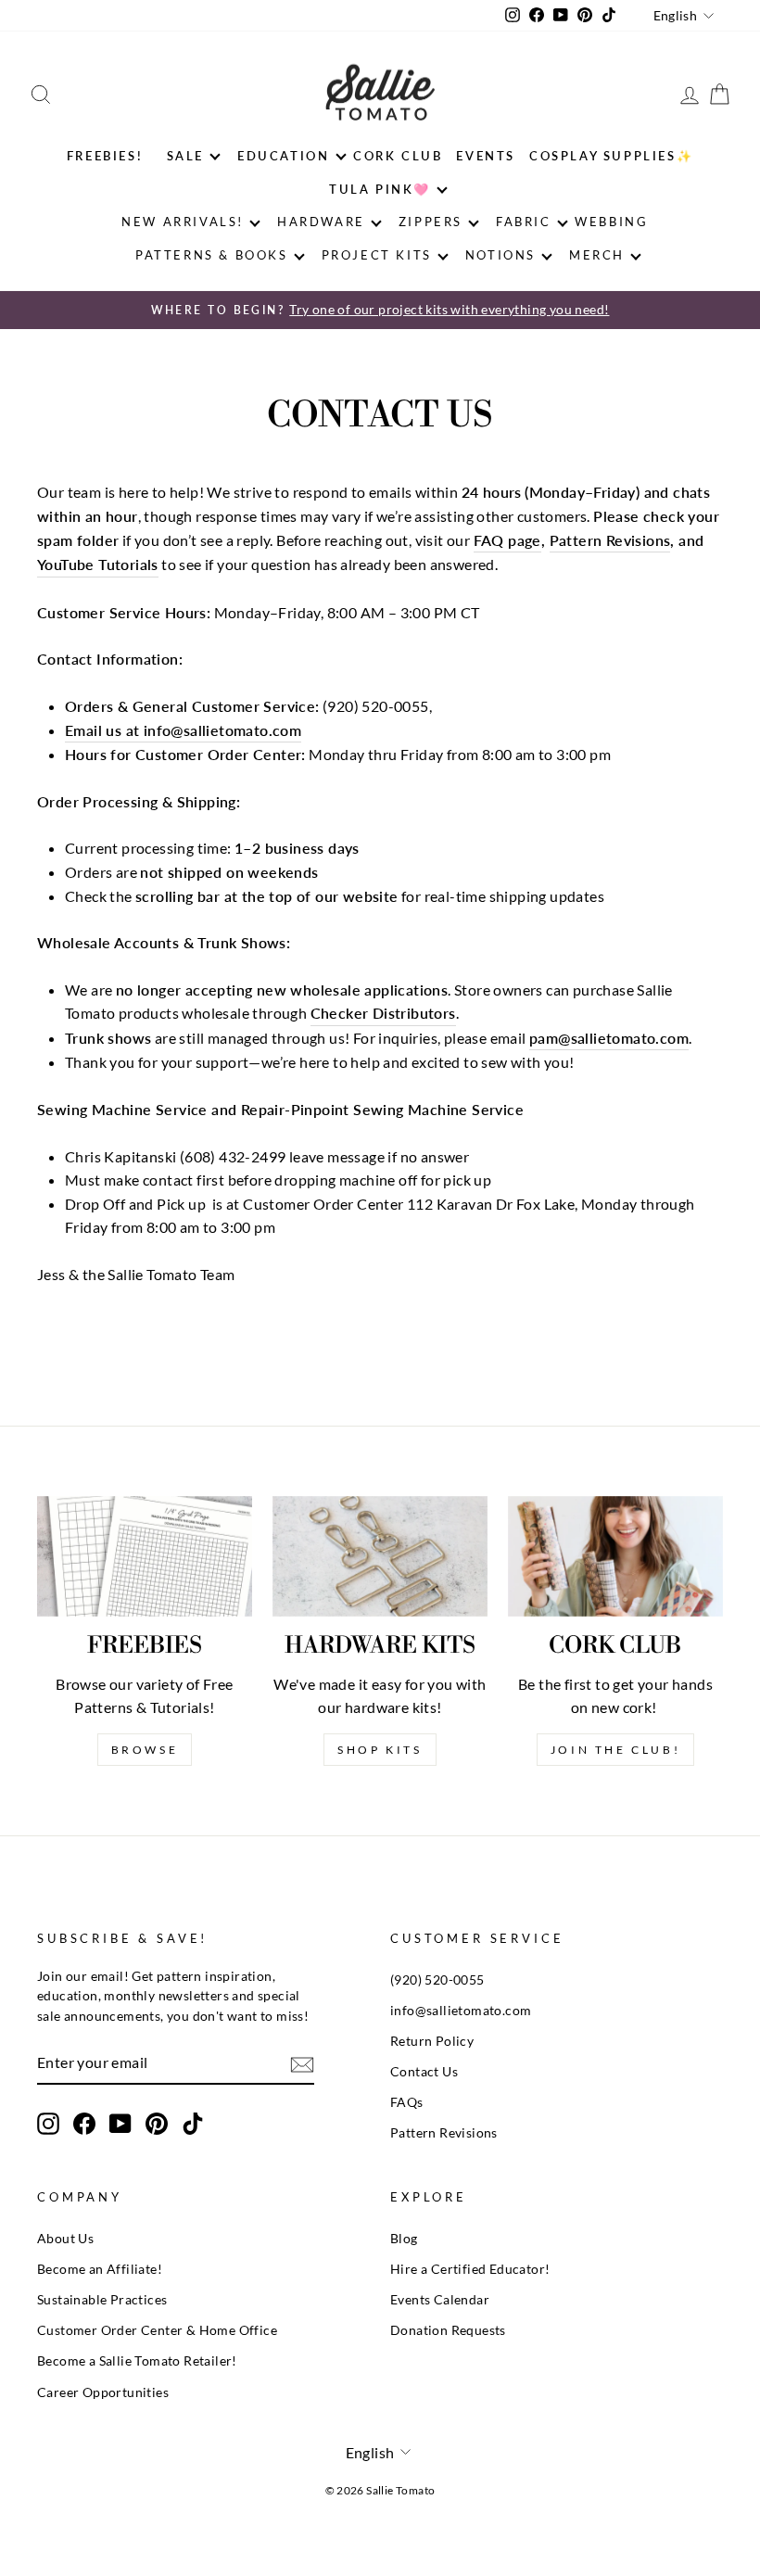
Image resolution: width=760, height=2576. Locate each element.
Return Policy (432, 2041)
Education (283, 156)
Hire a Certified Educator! (470, 2269)
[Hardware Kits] (380, 1556)
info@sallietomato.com (461, 2011)
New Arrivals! (183, 222)
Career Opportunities (103, 2392)
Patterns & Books (212, 255)
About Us (65, 2239)
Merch (597, 255)
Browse (145, 1750)
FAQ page (507, 540)
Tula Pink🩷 (380, 189)
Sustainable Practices (102, 2300)
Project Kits (377, 255)
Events (486, 156)
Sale (185, 156)
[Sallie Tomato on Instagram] (48, 2124)
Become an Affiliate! (100, 2269)
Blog (404, 2239)
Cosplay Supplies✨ (611, 156)
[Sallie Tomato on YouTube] (120, 2124)
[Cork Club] (615, 1556)
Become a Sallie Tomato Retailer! (137, 2361)
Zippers (431, 222)
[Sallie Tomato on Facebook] (84, 2124)
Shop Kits (380, 1750)
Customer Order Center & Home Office (157, 2330)
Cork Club (398, 156)
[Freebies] (145, 1556)
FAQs (407, 2102)
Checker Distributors (383, 1013)
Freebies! (105, 156)
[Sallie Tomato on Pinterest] (157, 2124)
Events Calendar (440, 2300)
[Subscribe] (302, 2063)
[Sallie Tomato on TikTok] (193, 2124)
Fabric (524, 222)
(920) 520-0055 (437, 1980)
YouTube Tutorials (98, 564)
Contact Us (424, 2072)
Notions (500, 255)
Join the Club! (615, 1750)
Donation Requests (448, 2330)
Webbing (611, 222)
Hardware (321, 222)
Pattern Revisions (610, 540)
